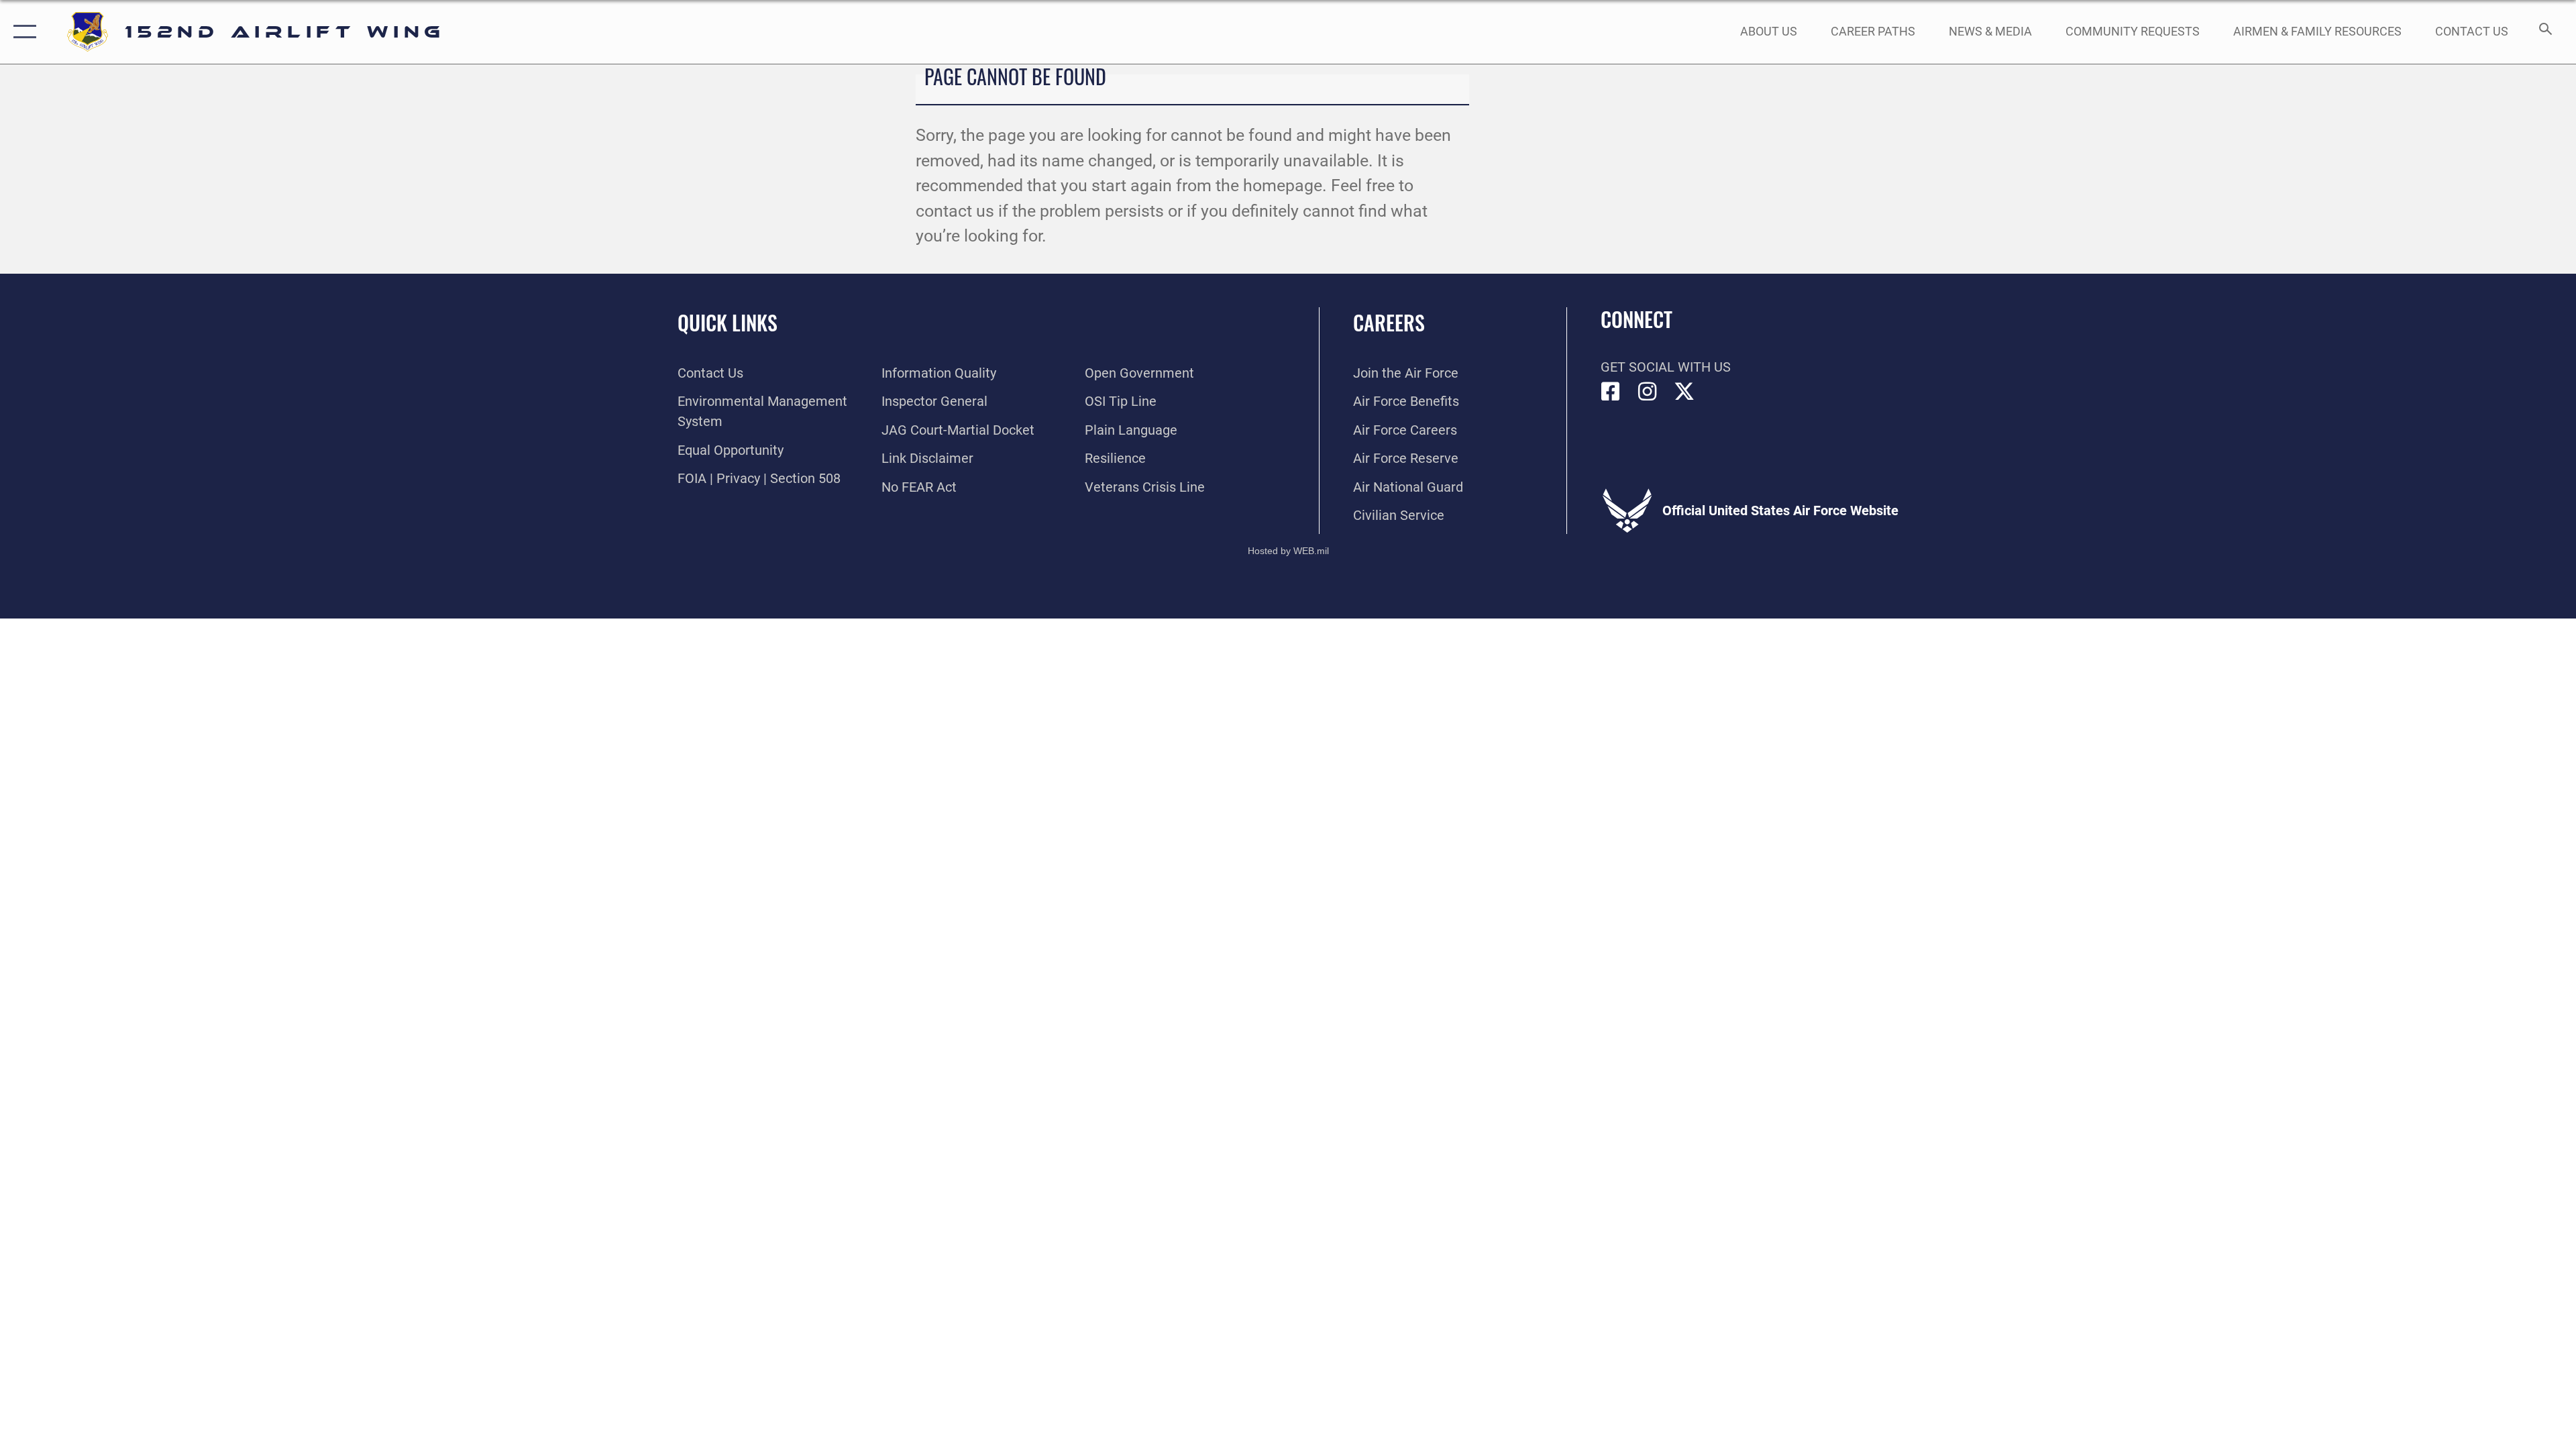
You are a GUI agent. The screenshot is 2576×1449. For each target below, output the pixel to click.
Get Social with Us (1666, 367)
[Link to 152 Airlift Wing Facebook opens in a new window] (1611, 392)
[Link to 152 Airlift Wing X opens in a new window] (1684, 392)
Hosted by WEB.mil (1288, 551)
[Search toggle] (2544, 32)
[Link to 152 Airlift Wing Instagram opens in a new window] (1648, 392)
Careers (1389, 322)
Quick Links (728, 322)
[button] (22, 32)
